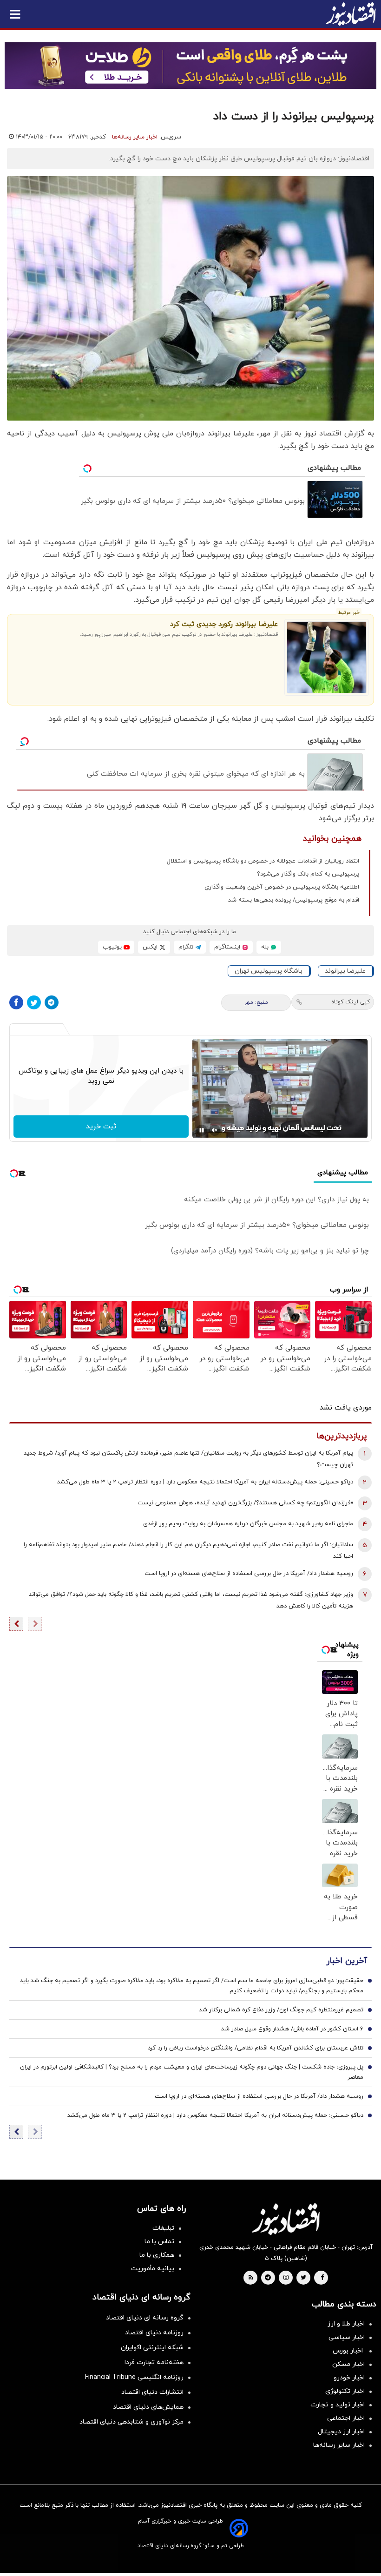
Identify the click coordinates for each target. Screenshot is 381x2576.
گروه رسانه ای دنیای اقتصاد (145, 2318)
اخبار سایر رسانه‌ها (135, 137)
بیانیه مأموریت (153, 2269)
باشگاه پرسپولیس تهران (269, 971)
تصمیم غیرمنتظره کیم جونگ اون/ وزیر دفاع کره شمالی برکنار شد (281, 2010)
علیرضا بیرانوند (345, 971)
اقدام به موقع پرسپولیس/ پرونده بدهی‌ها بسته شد (294, 900)
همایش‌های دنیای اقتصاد (148, 2407)
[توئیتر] (34, 1002)
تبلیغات (163, 2228)
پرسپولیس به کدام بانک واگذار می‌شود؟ (308, 874)
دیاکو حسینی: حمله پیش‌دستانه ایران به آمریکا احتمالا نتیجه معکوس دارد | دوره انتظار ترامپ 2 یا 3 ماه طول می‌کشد (205, 1482)
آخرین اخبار (347, 1961)
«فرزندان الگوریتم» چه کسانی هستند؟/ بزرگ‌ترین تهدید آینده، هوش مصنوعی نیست (245, 1503)
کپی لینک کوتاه (351, 1002)
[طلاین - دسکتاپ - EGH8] (190, 66)
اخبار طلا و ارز (346, 2324)
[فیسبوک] (16, 1002)
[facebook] (322, 2278)
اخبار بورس (349, 2351)
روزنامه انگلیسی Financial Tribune (134, 2377)
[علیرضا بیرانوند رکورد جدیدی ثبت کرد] (327, 657)
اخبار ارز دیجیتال (341, 2432)
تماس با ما (159, 2242)
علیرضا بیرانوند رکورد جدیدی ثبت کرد (224, 624)
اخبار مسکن (348, 2364)
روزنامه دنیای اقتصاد (154, 2333)
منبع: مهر (256, 1002)
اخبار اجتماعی (346, 2418)
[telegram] (268, 2278)
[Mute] (215, 1130)
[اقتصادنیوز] (286, 2219)
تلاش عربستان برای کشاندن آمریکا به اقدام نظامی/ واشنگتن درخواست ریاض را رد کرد (256, 2048)
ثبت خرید (101, 1127)
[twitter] (303, 2278)
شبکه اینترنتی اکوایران (152, 2348)
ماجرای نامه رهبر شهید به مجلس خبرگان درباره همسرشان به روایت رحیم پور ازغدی (248, 1524)
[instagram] (286, 2278)
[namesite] (351, 14)
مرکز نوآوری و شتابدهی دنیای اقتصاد (131, 2422)
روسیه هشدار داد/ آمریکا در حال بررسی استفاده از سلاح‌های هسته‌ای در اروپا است (249, 1574)
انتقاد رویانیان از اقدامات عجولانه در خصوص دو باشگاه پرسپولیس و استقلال (263, 861)
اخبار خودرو (349, 2378)
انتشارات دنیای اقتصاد (152, 2392)
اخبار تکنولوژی (345, 2391)
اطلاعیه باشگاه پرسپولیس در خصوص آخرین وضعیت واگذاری (282, 887)
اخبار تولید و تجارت (338, 2405)
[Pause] (202, 1130)
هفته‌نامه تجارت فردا (154, 2362)
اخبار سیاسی (347, 2337)
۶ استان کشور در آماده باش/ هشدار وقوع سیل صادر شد (292, 2029)
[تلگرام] (52, 1002)
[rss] (251, 2278)
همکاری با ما (157, 2255)
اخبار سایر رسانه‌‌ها (339, 2445)
